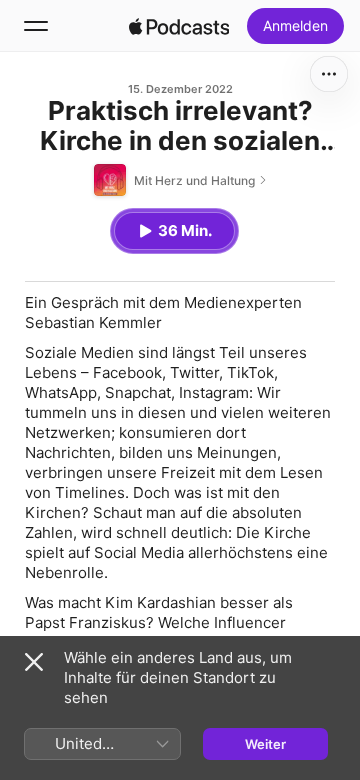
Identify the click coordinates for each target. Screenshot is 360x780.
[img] (179, 26)
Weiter (265, 744)
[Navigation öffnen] (36, 26)
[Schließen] (34, 662)
